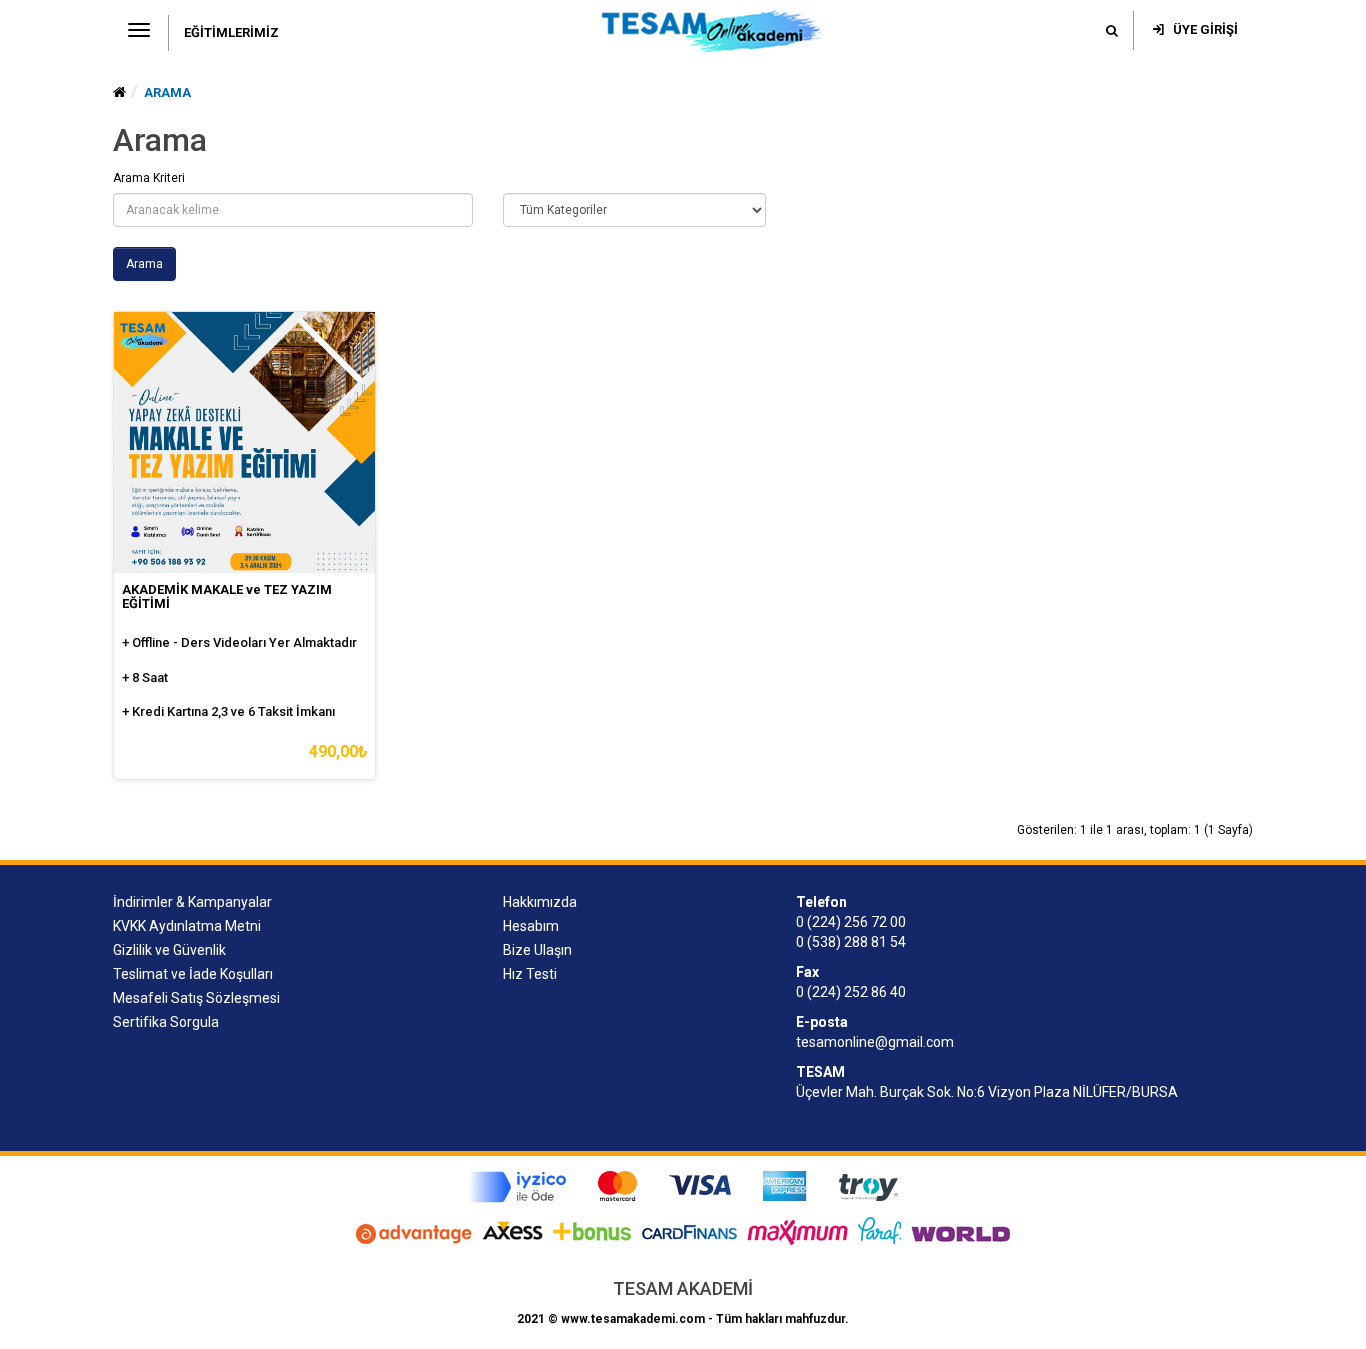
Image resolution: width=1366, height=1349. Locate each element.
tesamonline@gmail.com (875, 1042)
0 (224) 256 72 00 (851, 922)
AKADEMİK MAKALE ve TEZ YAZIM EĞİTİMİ (227, 596)
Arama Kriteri (149, 178)
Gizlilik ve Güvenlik (169, 950)
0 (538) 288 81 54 (851, 942)
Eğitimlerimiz (231, 32)
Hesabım (531, 926)
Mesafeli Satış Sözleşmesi (196, 998)
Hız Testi (530, 974)
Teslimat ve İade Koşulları (193, 974)
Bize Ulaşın (537, 950)
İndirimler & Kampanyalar (192, 902)
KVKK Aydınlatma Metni (187, 926)
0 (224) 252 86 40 (851, 992)
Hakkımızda (540, 902)
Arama (167, 92)
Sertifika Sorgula (166, 1022)
